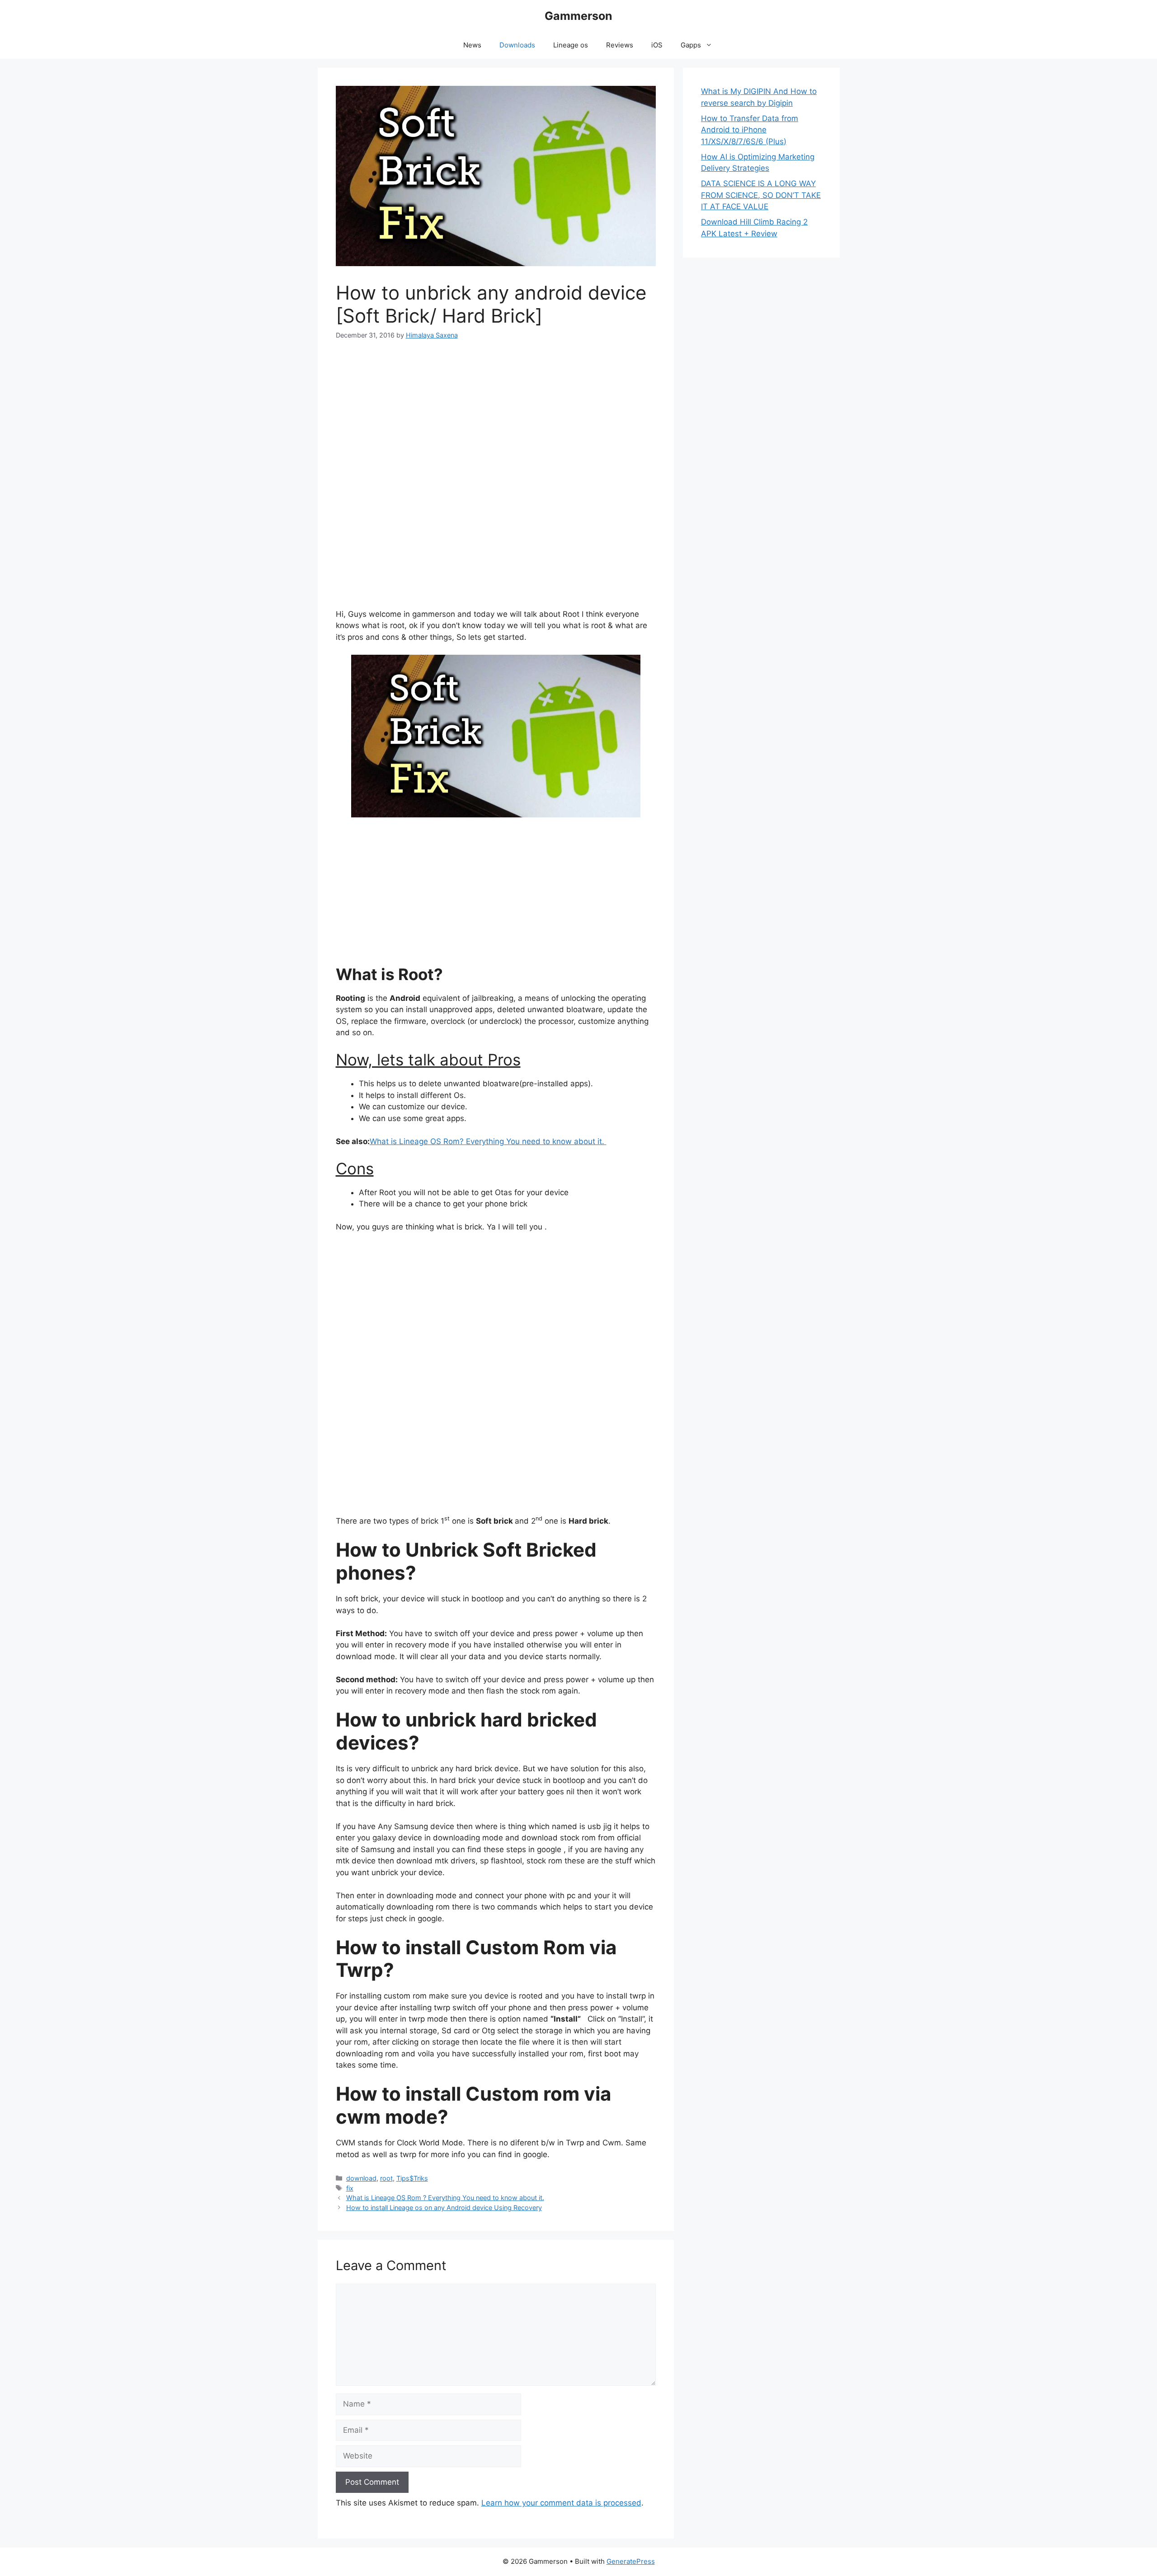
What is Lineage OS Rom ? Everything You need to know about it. (445, 2198)
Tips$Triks (412, 2178)
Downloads (517, 45)
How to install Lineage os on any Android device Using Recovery (444, 2208)
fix (350, 2188)
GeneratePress (631, 2561)
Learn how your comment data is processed (561, 2503)
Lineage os (571, 45)
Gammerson (578, 16)
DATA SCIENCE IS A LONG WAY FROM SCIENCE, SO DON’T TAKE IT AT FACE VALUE (761, 195)
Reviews (620, 45)
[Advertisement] (496, 419)
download (361, 2178)
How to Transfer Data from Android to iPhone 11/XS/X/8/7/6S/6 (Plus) (750, 130)
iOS (657, 45)
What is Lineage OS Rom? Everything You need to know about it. (488, 1141)
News (472, 45)
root (386, 2178)
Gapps (691, 45)
